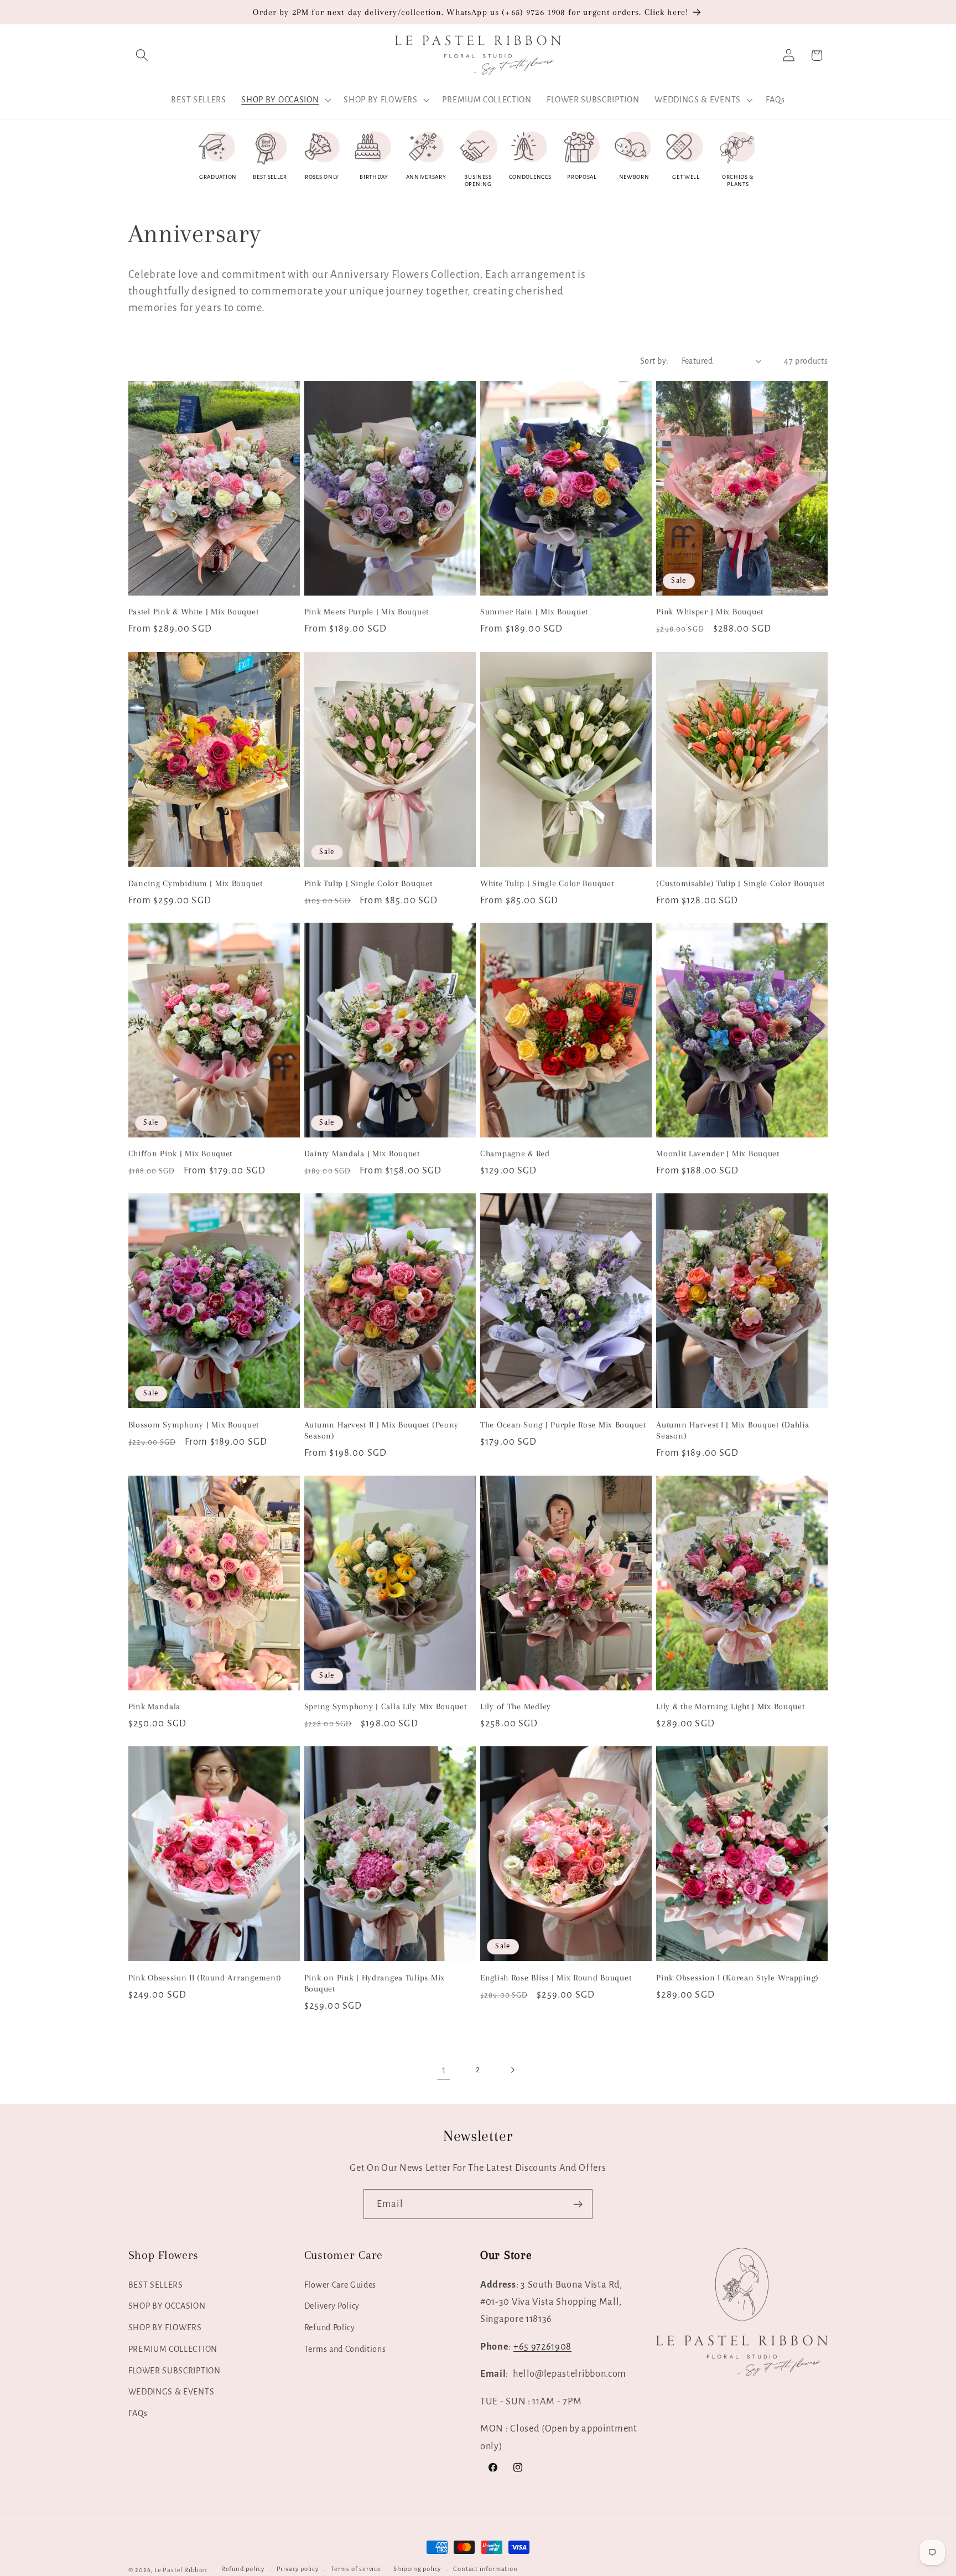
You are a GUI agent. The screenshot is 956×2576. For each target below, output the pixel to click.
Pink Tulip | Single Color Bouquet (368, 883)
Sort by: (654, 361)
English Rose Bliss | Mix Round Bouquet (556, 1978)
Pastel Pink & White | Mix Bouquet (194, 612)
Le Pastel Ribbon (181, 2570)
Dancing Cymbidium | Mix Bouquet (196, 883)
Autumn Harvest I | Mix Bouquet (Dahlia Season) (732, 1430)
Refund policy (243, 2570)
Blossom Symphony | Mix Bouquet (194, 1425)
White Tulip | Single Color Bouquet (547, 883)
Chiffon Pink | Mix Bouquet (181, 1153)
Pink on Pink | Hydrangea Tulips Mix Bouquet (375, 1983)
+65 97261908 (542, 2347)
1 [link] (444, 2070)
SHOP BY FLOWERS (165, 2327)
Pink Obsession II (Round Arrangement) (205, 1978)
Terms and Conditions (345, 2349)
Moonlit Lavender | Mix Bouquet (718, 1153)
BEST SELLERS (156, 2285)
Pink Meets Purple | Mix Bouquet (367, 612)
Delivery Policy (332, 2306)
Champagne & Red (515, 1153)
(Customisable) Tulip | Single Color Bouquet (741, 883)
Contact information (485, 2570)
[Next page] (513, 2070)
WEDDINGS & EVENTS (172, 2392)
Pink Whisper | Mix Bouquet (710, 612)
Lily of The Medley (516, 1706)
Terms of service (356, 2570)
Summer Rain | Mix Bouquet (534, 612)
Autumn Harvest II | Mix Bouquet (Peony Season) (381, 1430)
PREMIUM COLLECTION (173, 2349)
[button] (142, 56)
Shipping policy (417, 2570)
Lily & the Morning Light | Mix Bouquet (730, 1706)
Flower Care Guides (340, 2285)
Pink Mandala (155, 1706)
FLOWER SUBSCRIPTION (175, 2371)
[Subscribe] (578, 2204)
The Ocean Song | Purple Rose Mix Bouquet (563, 1425)
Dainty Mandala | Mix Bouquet (362, 1153)
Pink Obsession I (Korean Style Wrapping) (737, 1978)
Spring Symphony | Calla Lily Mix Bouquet (386, 1706)
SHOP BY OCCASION (167, 2306)
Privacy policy (298, 2570)
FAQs (138, 2413)
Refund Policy (330, 2327)
